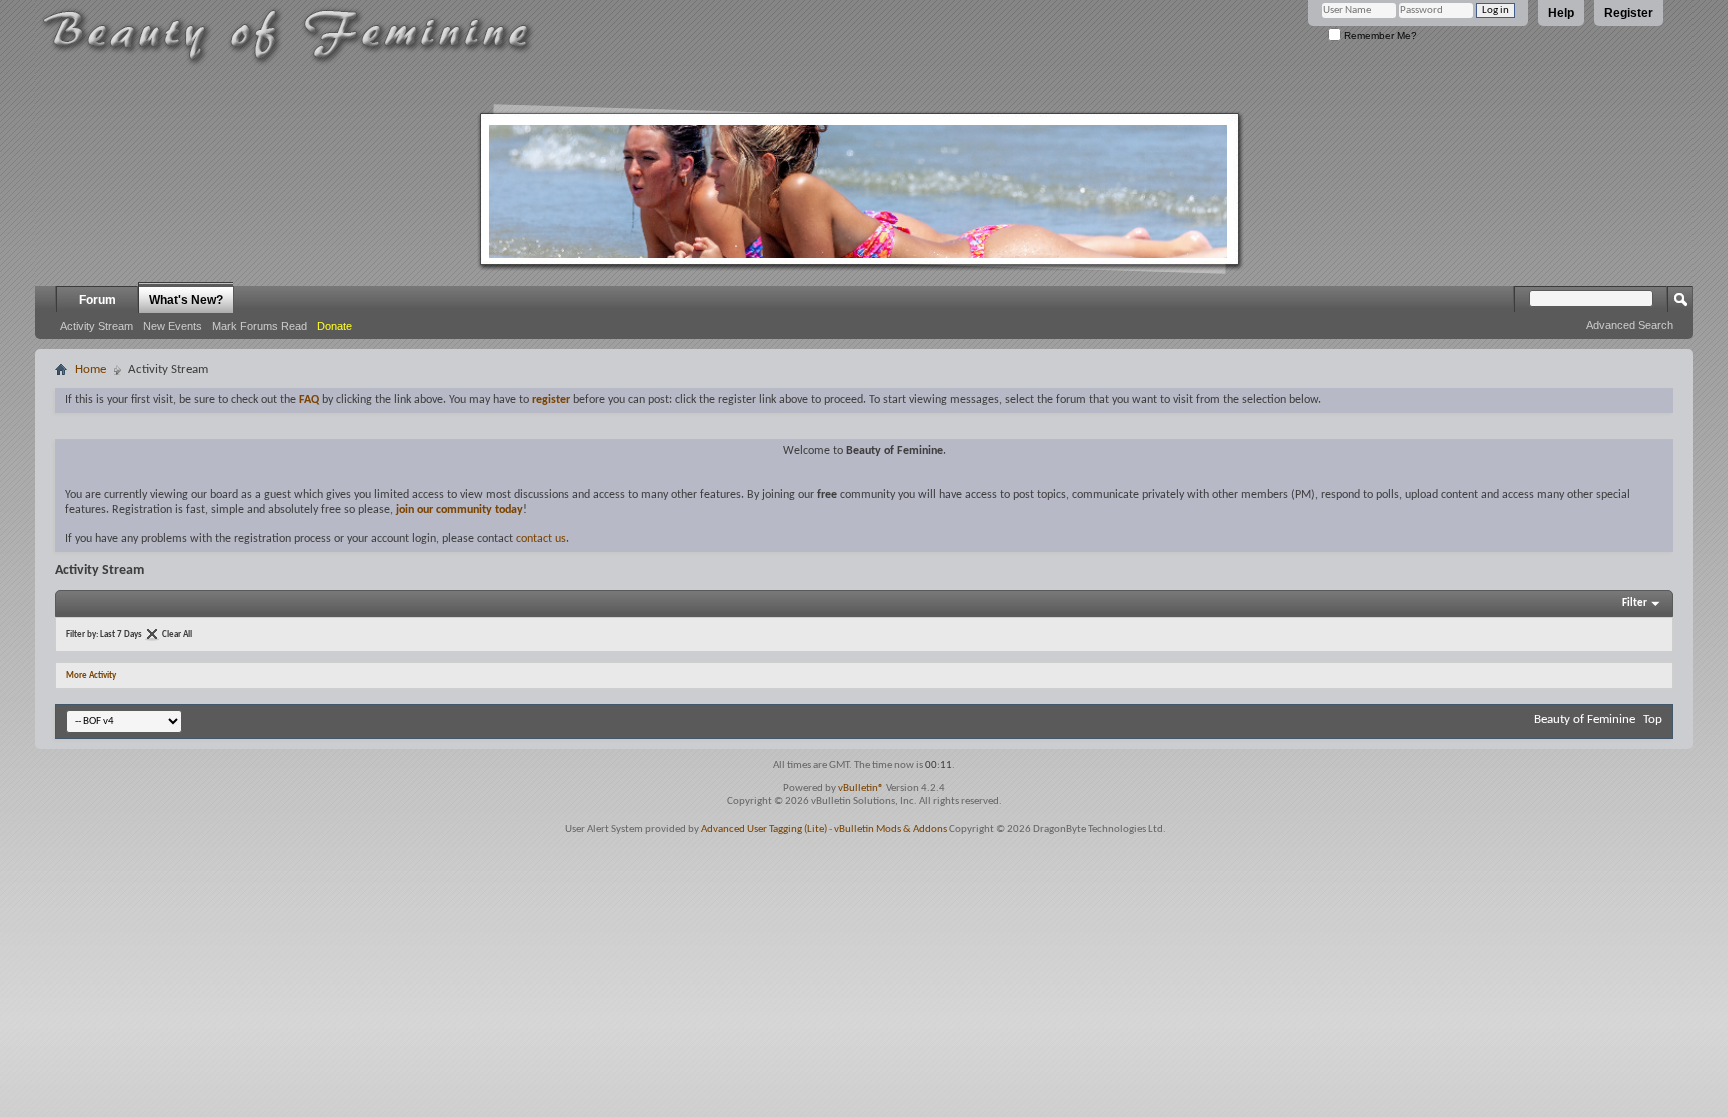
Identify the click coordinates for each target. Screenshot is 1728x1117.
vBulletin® (861, 788)
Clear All (177, 634)
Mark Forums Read (259, 326)
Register (1628, 13)
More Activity (91, 675)
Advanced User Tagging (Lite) (764, 829)
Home (90, 369)
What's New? (186, 300)
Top (1652, 719)
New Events (172, 326)
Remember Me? (1379, 35)
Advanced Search (1629, 325)
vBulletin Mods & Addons (890, 829)
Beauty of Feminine (1584, 719)
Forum (97, 300)
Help (1561, 13)
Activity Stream (96, 326)
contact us (541, 539)
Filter (1634, 603)
